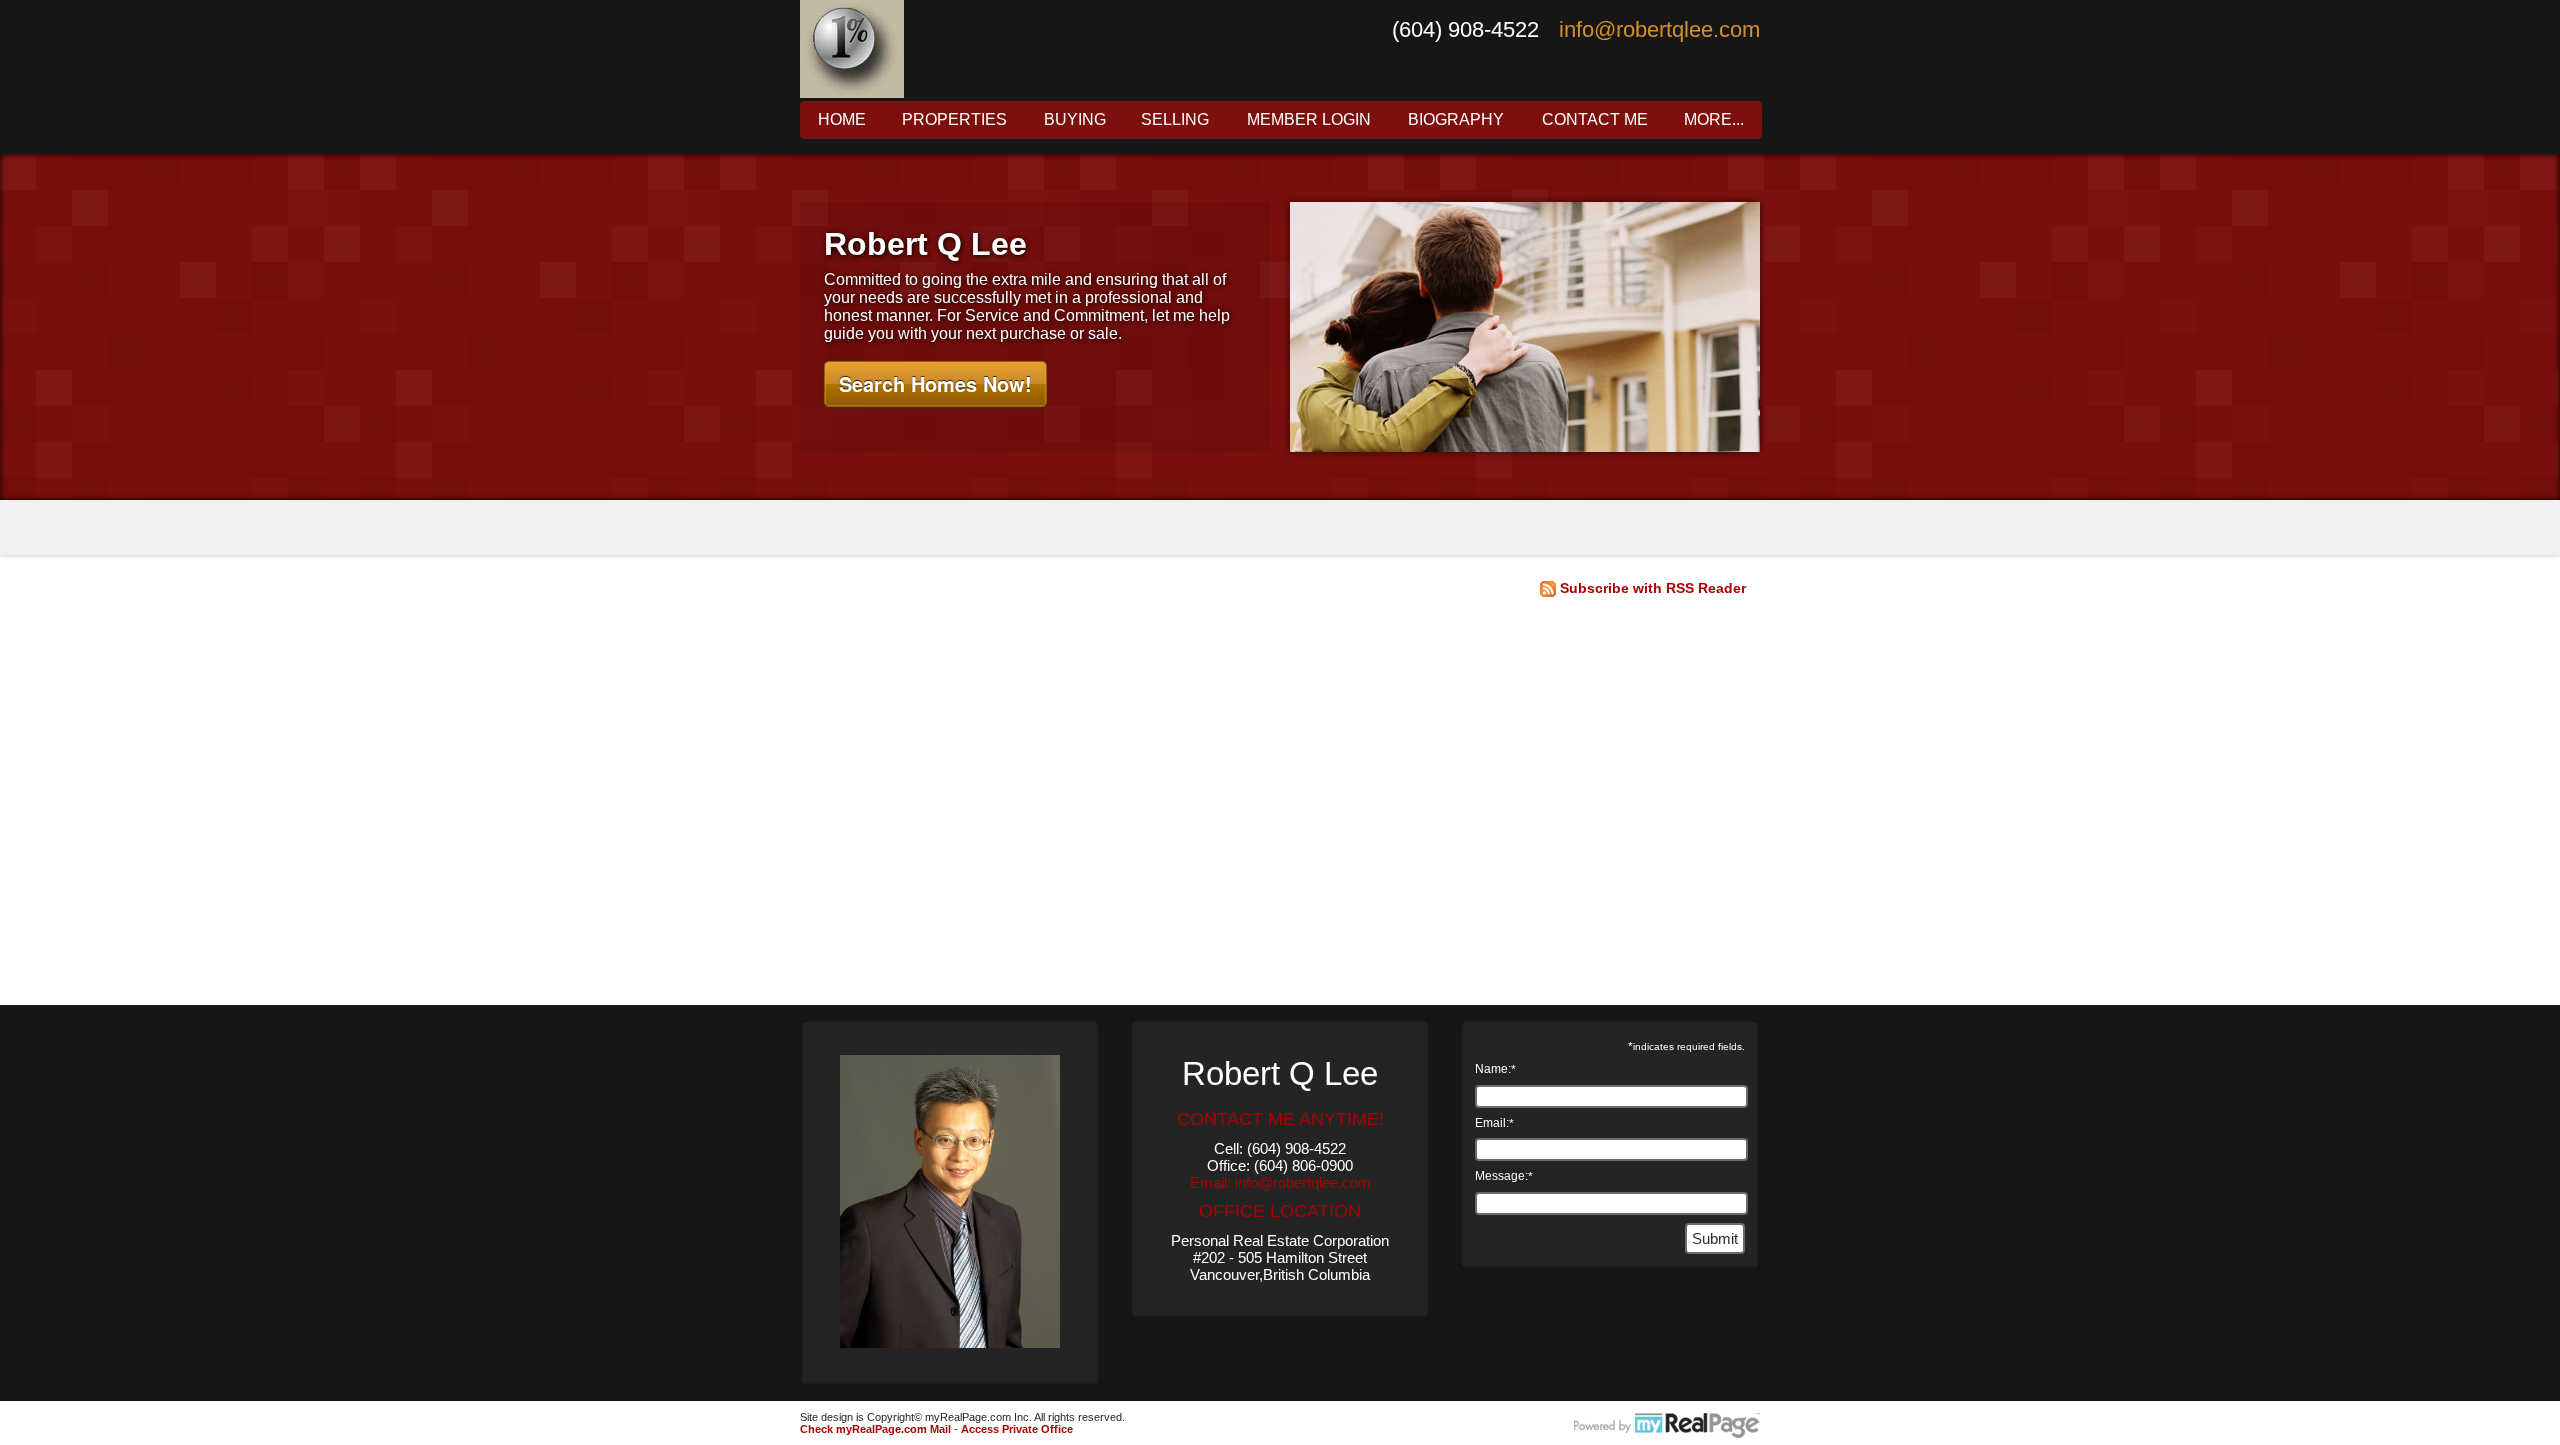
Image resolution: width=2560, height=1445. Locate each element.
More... (1714, 120)
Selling (1175, 120)
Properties (954, 120)
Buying (1075, 120)
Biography (1456, 120)
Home (842, 120)
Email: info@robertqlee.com (1280, 1182)
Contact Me (1595, 120)
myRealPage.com (1667, 1426)
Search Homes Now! (935, 383)
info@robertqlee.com (1659, 29)
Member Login (1309, 120)
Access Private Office (1017, 1429)
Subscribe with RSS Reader (1651, 588)
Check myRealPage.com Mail (875, 1429)
